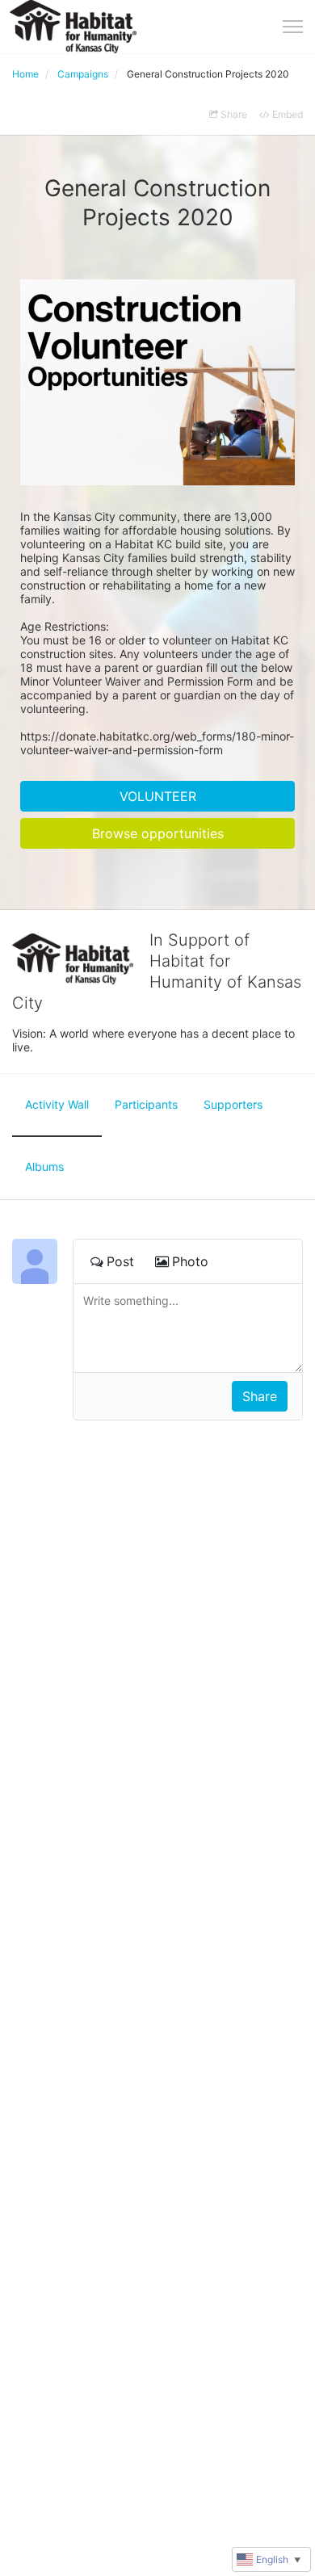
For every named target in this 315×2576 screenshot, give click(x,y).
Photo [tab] (190, 1261)
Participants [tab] (146, 1104)
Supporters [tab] (233, 1104)
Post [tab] (120, 1261)
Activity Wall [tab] (57, 1104)
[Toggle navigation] (293, 27)
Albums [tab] (44, 1166)
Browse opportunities (158, 833)
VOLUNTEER (158, 796)
